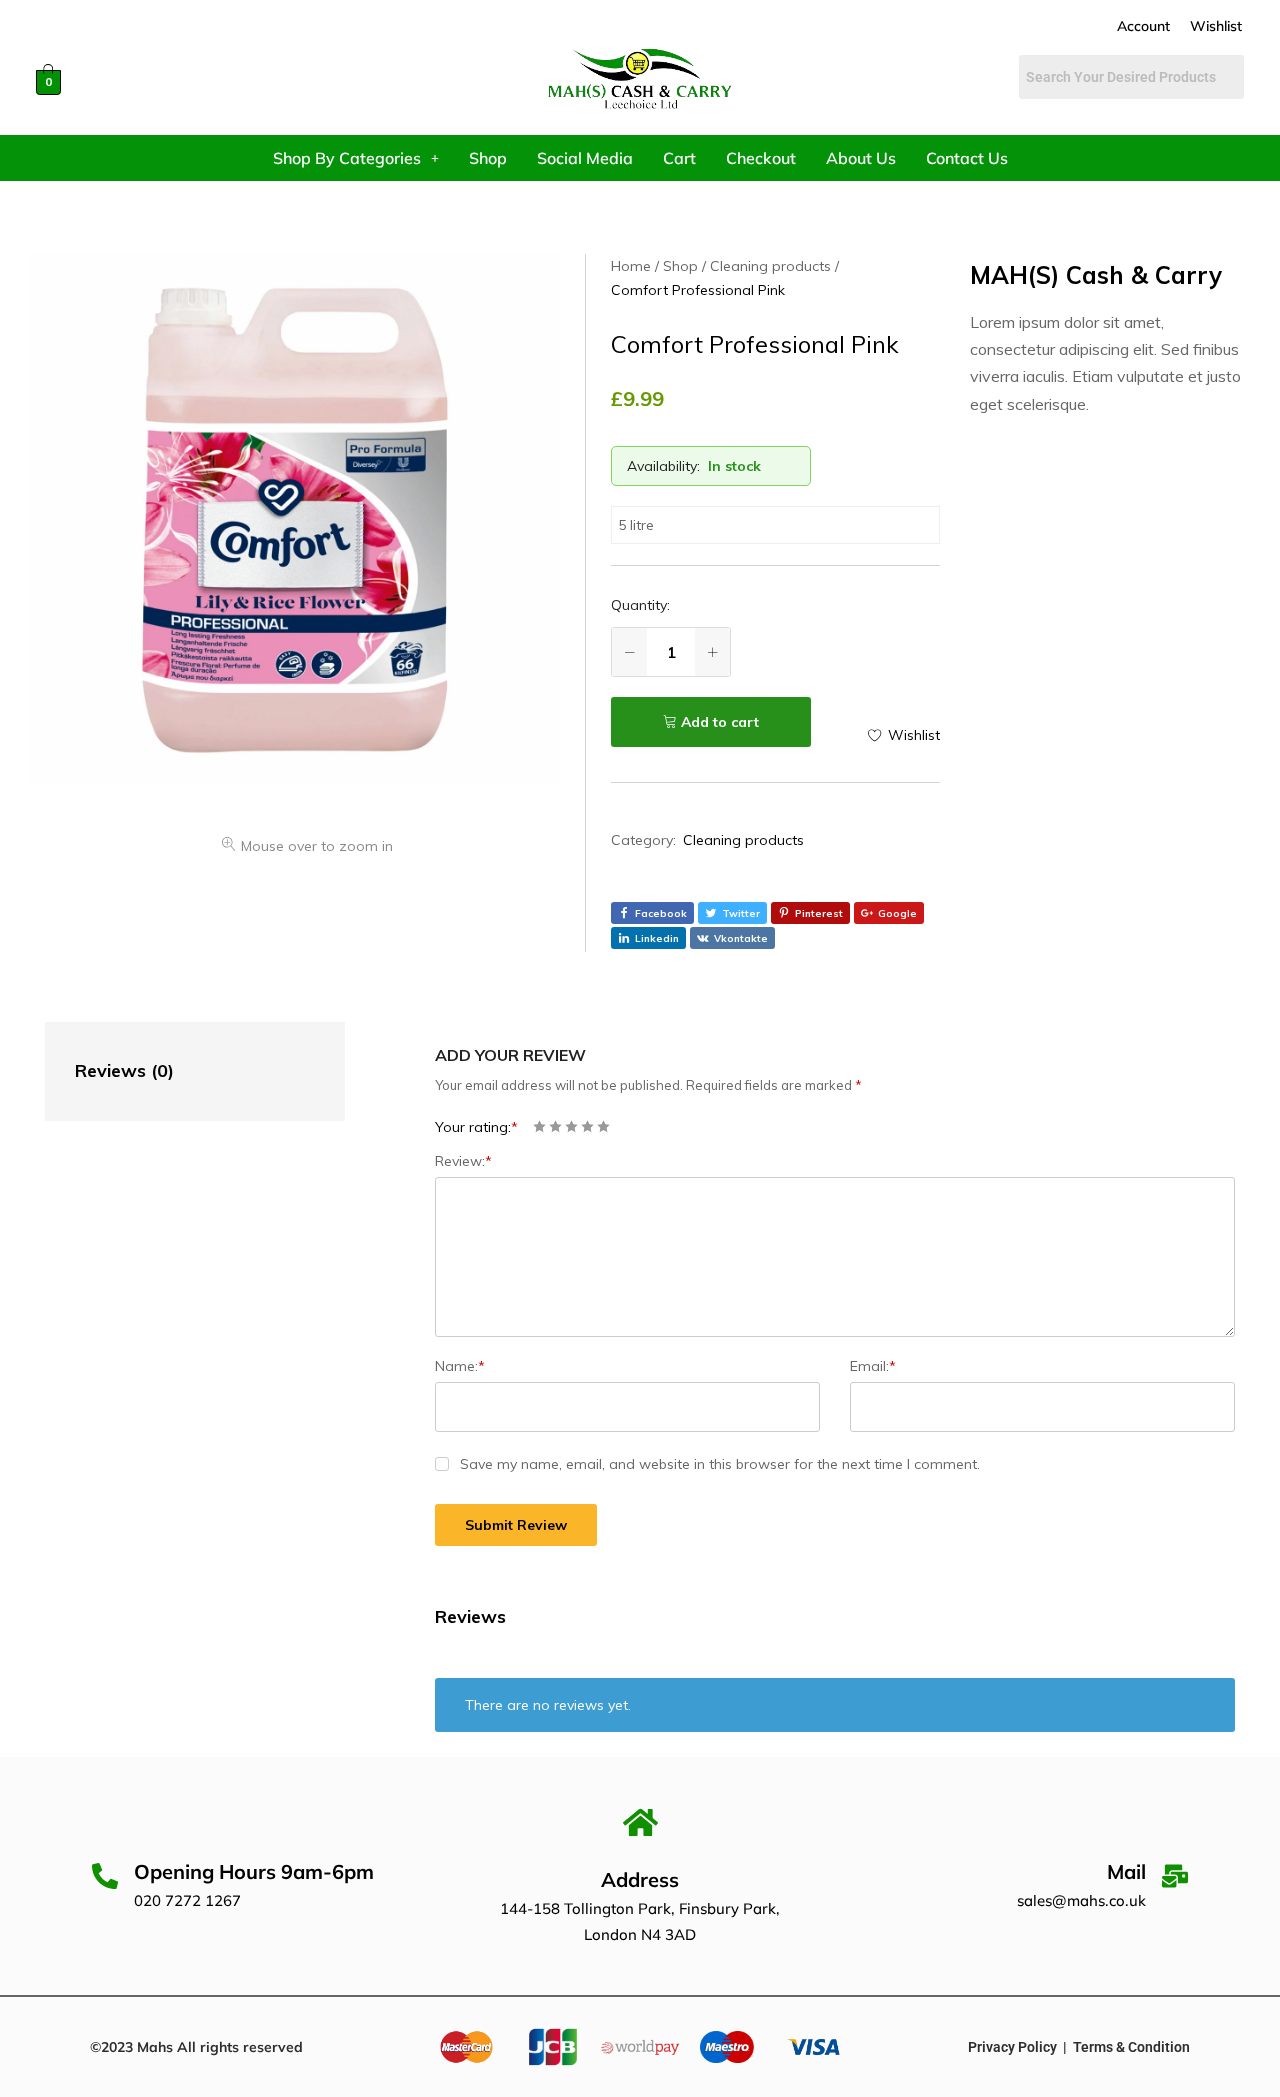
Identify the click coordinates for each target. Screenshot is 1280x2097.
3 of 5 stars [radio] (571, 1126)
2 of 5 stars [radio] (555, 1126)
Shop (488, 158)
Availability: (663, 466)
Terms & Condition (1131, 2047)
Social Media (585, 158)
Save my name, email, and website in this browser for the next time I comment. (720, 1464)
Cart (679, 158)
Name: (460, 1366)
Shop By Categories (347, 158)
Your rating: (476, 1127)
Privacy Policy (1012, 2047)
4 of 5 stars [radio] (587, 1126)
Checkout (761, 158)
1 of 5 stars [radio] (539, 1126)
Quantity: (640, 605)
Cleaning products (743, 840)
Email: (873, 1366)
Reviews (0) (124, 1070)
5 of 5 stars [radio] (603, 1126)
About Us (861, 158)
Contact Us (967, 158)
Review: (463, 1161)
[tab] (175, 1071)
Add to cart (720, 722)
